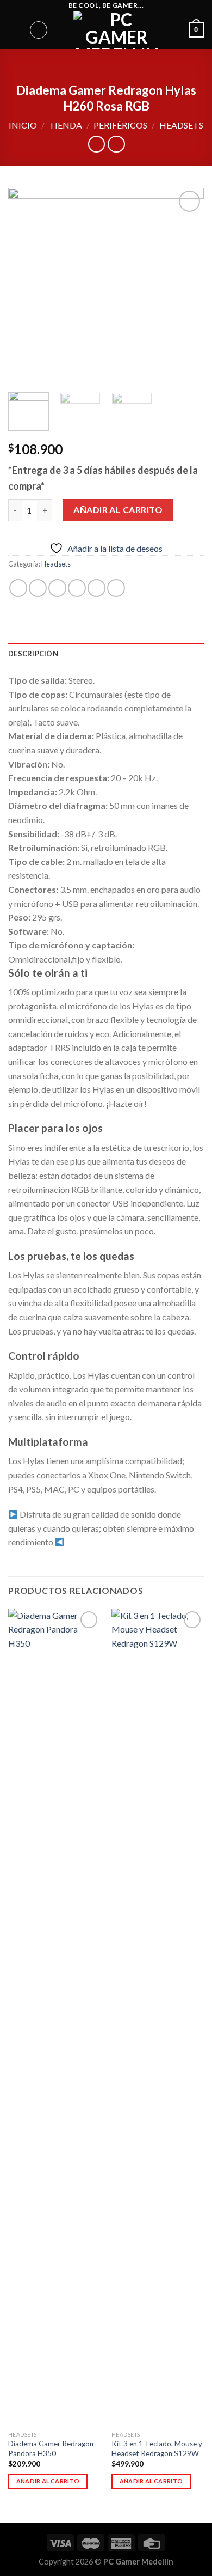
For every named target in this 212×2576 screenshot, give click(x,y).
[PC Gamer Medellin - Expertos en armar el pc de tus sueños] (117, 30)
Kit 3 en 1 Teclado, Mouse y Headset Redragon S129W (157, 2449)
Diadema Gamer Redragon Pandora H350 (51, 2449)
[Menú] (15, 30)
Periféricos (120, 125)
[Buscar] (39, 30)
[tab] (106, 654)
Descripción (33, 654)
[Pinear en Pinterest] (96, 588)
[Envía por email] (77, 588)
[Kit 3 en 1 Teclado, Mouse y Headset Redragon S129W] (158, 2017)
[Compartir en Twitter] (57, 588)
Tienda (66, 125)
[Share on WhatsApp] (18, 588)
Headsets (181, 125)
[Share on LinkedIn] (116, 588)
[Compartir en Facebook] (38, 588)
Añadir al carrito (118, 510)
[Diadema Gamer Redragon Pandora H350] (54, 2017)
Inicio (23, 125)
